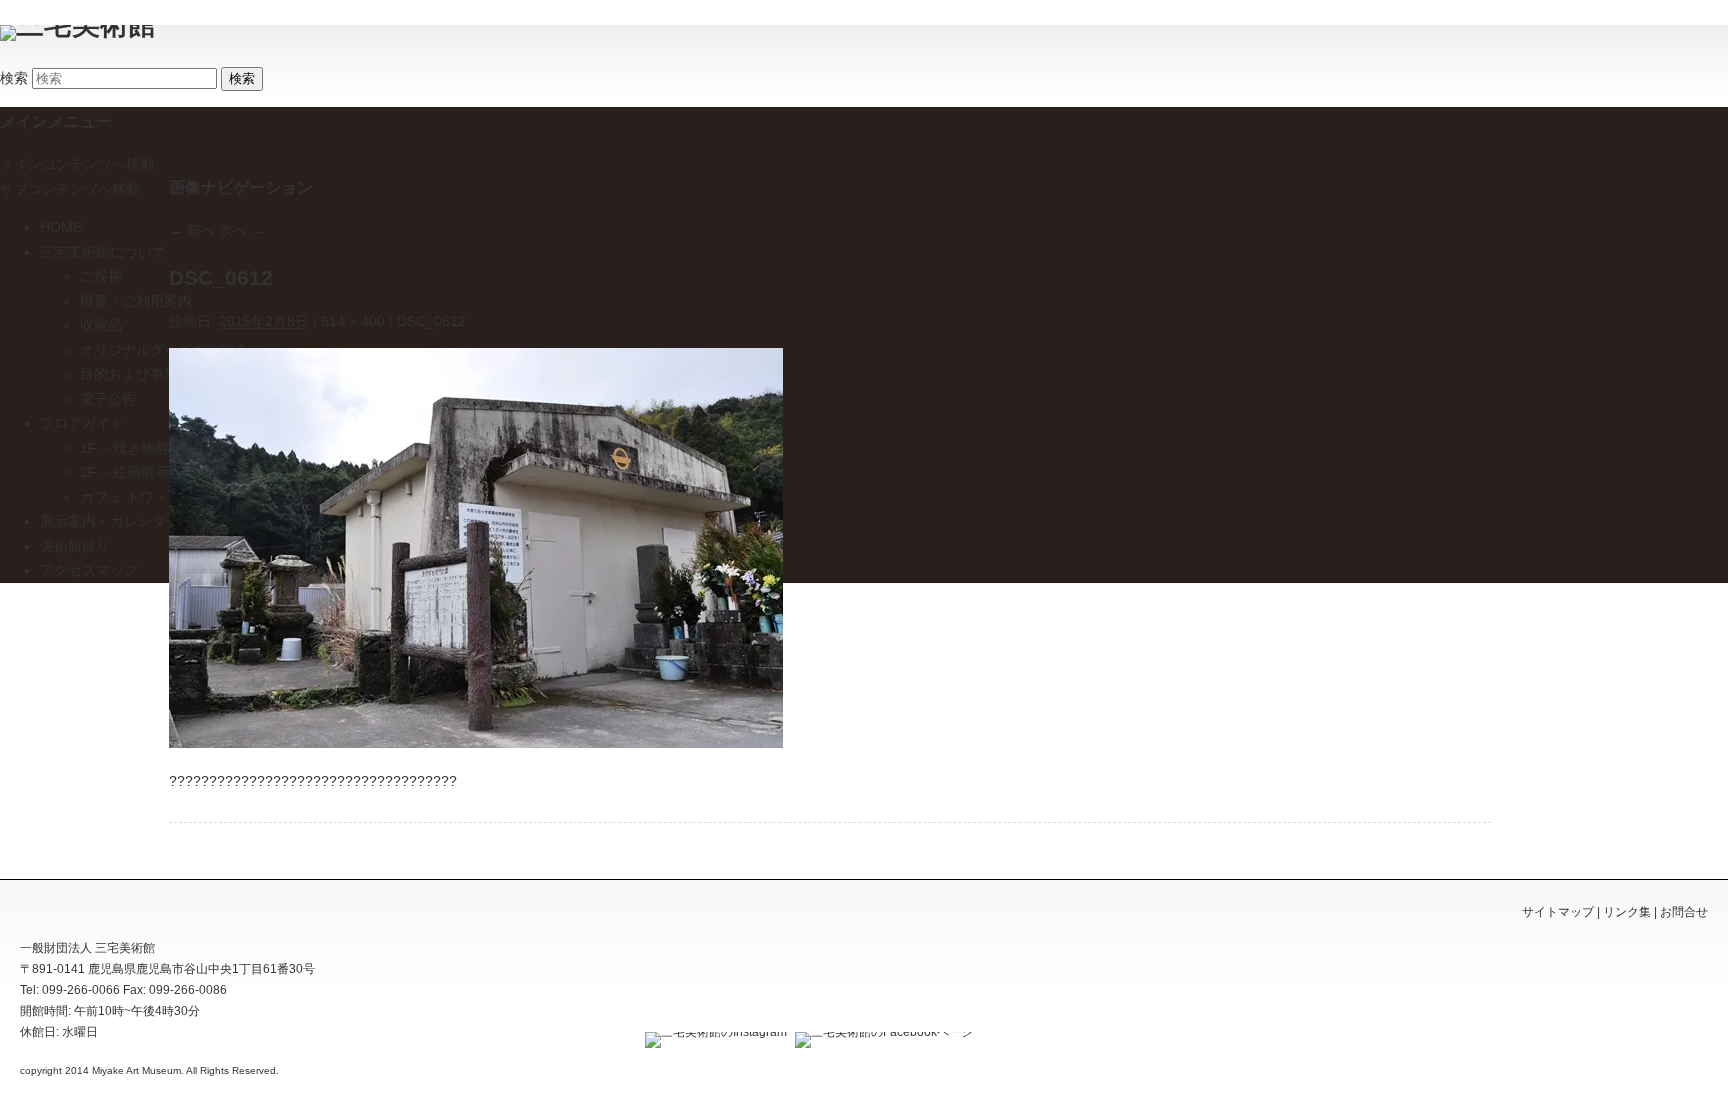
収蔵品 (101, 325)
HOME (61, 227)
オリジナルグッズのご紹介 (164, 350)
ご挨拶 (101, 276)
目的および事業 (129, 374)
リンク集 (1627, 912)
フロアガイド (82, 423)
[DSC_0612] (476, 743)
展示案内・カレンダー (110, 521)
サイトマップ (1558, 912)
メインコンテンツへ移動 (77, 164)
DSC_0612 (431, 321)
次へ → (242, 230)
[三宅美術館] (78, 24)
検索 (14, 78)
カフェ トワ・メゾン (145, 497)
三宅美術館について (103, 252)
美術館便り (75, 546)
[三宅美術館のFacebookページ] (881, 1032)
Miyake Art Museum (136, 1070)
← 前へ (192, 230)
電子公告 (108, 399)
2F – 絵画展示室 (131, 472)
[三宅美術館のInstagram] (713, 1032)
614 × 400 (353, 321)
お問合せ (1684, 912)
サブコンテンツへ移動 (70, 189)
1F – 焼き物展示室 (138, 448)
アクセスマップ (89, 570)
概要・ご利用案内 (136, 301)
